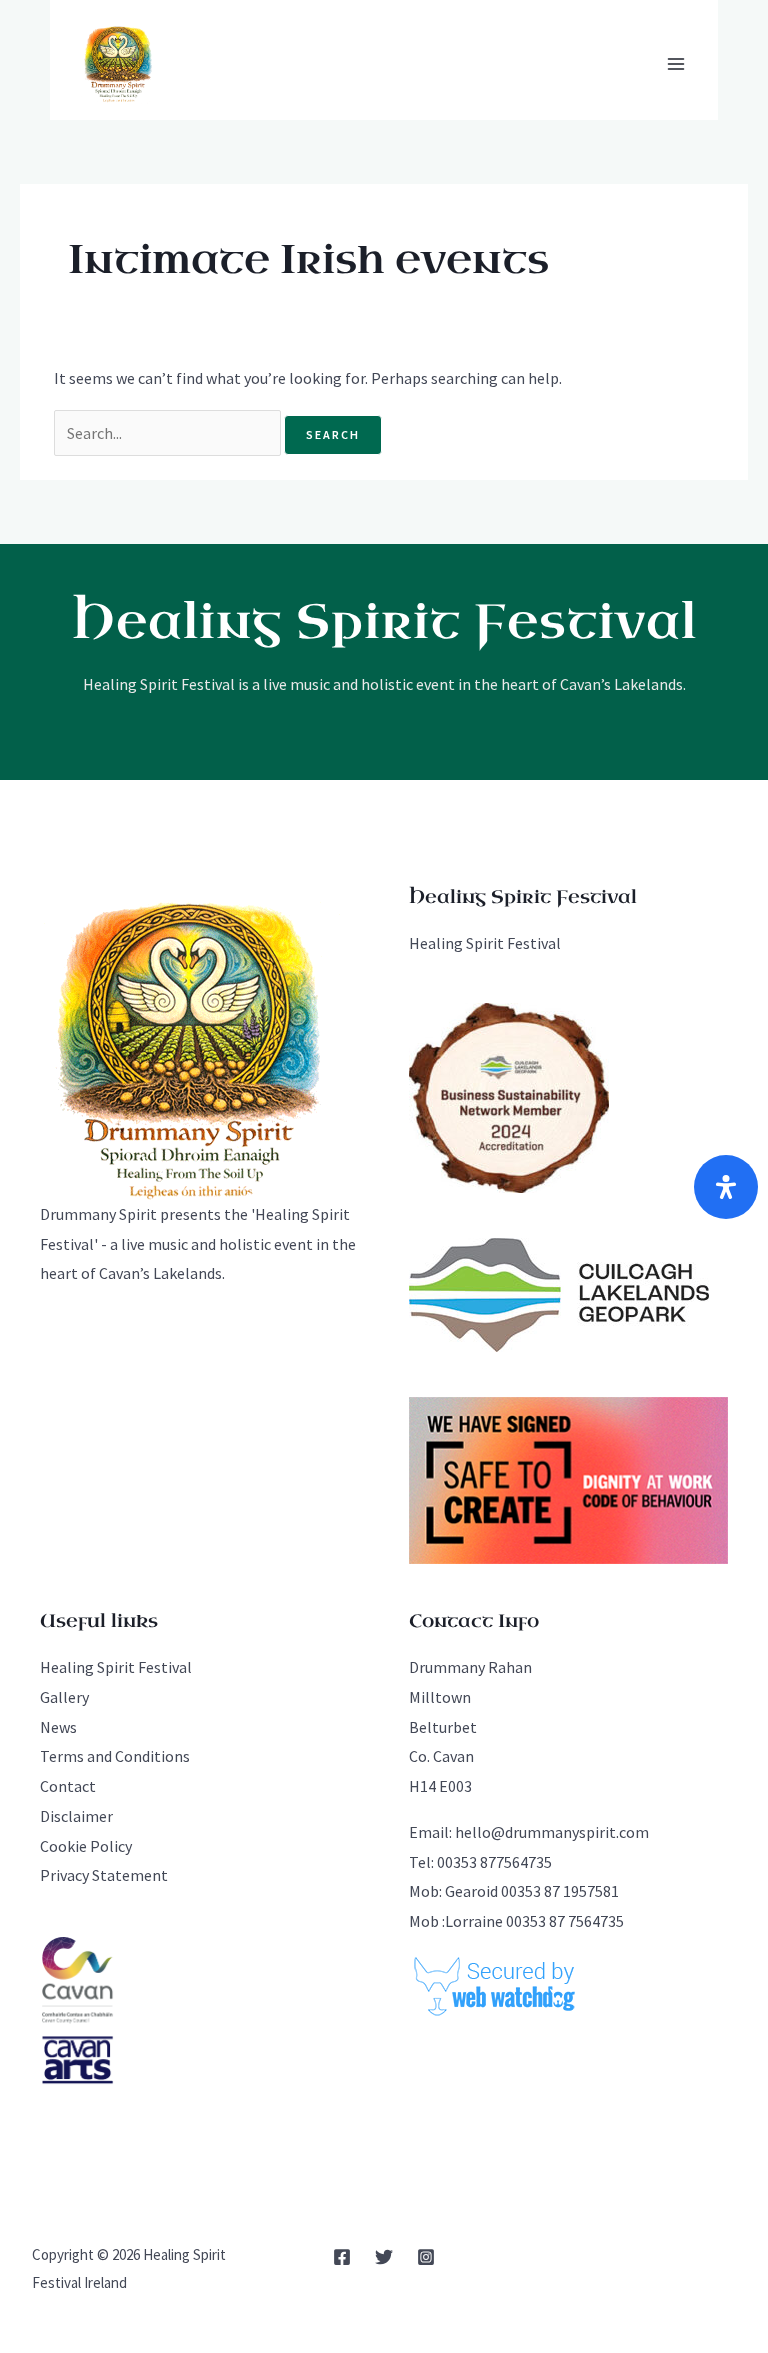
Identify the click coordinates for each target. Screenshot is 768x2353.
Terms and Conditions (115, 1756)
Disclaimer (76, 1816)
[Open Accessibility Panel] (726, 1187)
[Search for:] (169, 433)
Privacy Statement (104, 1875)
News (58, 1727)
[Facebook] (342, 2257)
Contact (68, 1786)
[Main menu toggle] (676, 64)
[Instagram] (426, 2257)
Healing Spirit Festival (485, 943)
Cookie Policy (86, 1846)
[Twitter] (384, 2257)
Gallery (64, 1697)
